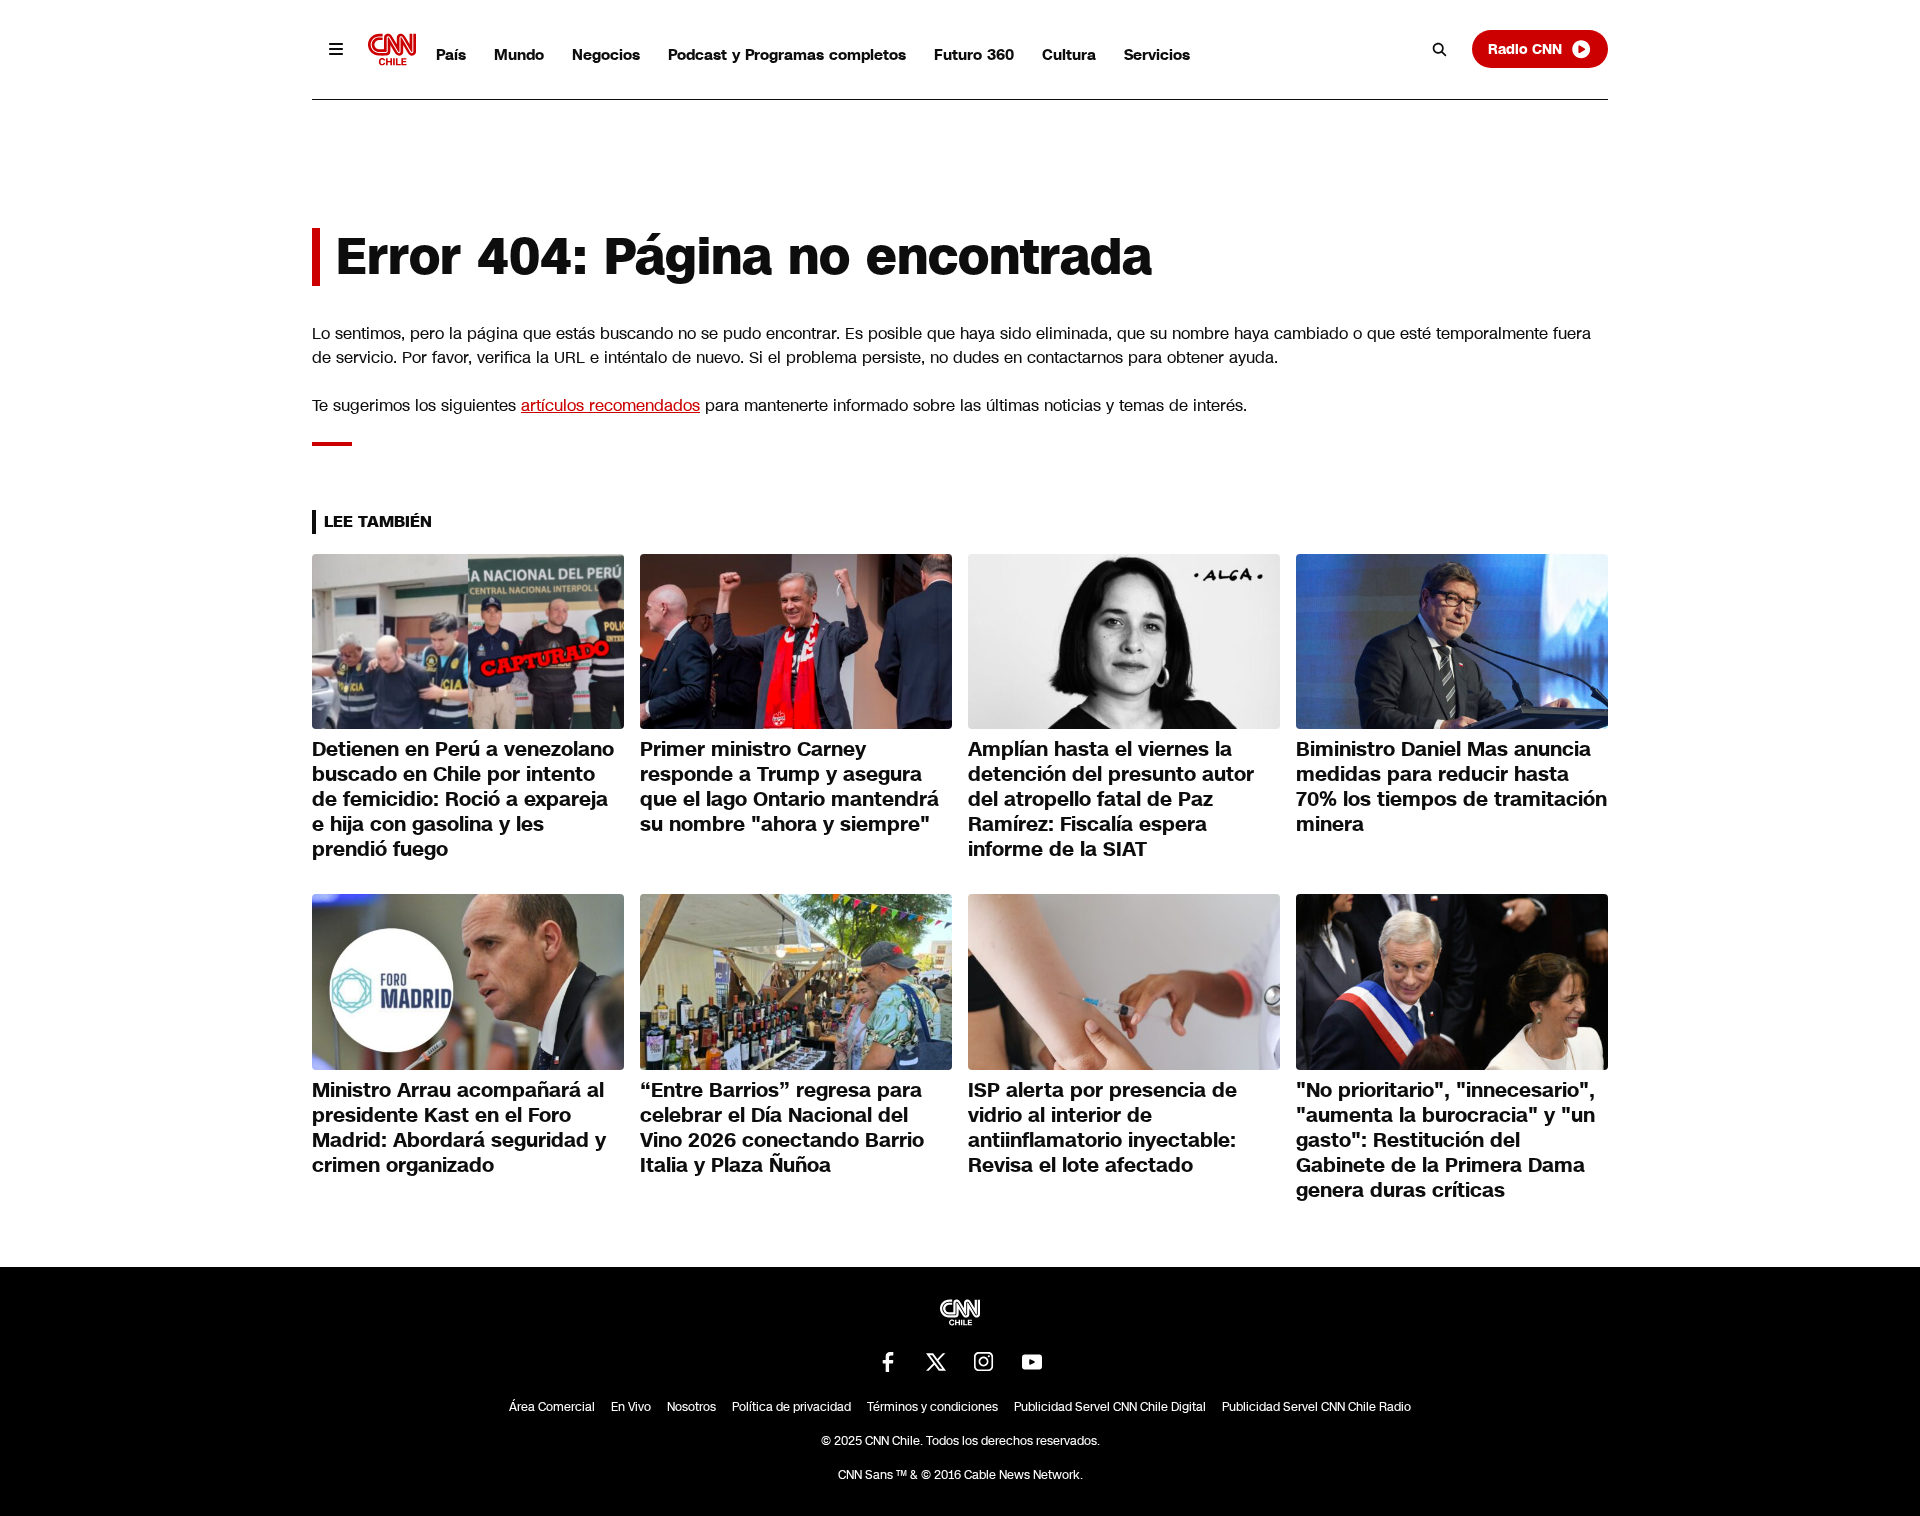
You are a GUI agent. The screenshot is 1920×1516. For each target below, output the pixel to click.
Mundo (519, 54)
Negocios (606, 54)
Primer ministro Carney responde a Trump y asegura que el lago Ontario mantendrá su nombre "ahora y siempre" (789, 786)
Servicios (1157, 54)
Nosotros (691, 1407)
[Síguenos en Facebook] (888, 1362)
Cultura (1069, 54)
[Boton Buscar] (1440, 49)
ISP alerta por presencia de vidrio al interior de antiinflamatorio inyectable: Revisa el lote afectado (1102, 1127)
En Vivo (631, 1407)
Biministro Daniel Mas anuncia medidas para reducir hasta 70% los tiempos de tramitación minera (1451, 786)
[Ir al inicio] (392, 49)
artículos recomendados (610, 405)
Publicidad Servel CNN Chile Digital (1110, 1407)
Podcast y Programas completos (787, 54)
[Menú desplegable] (336, 49)
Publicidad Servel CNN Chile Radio (1316, 1407)
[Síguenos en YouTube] (1032, 1362)
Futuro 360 (974, 54)
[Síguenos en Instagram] (984, 1362)
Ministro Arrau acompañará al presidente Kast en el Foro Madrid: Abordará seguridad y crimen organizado (459, 1127)
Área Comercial (552, 1407)
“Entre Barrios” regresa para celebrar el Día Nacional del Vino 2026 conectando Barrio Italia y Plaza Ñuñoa (782, 1127)
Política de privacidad (791, 1407)
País (451, 54)
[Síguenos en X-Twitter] (936, 1362)
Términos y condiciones (932, 1407)
